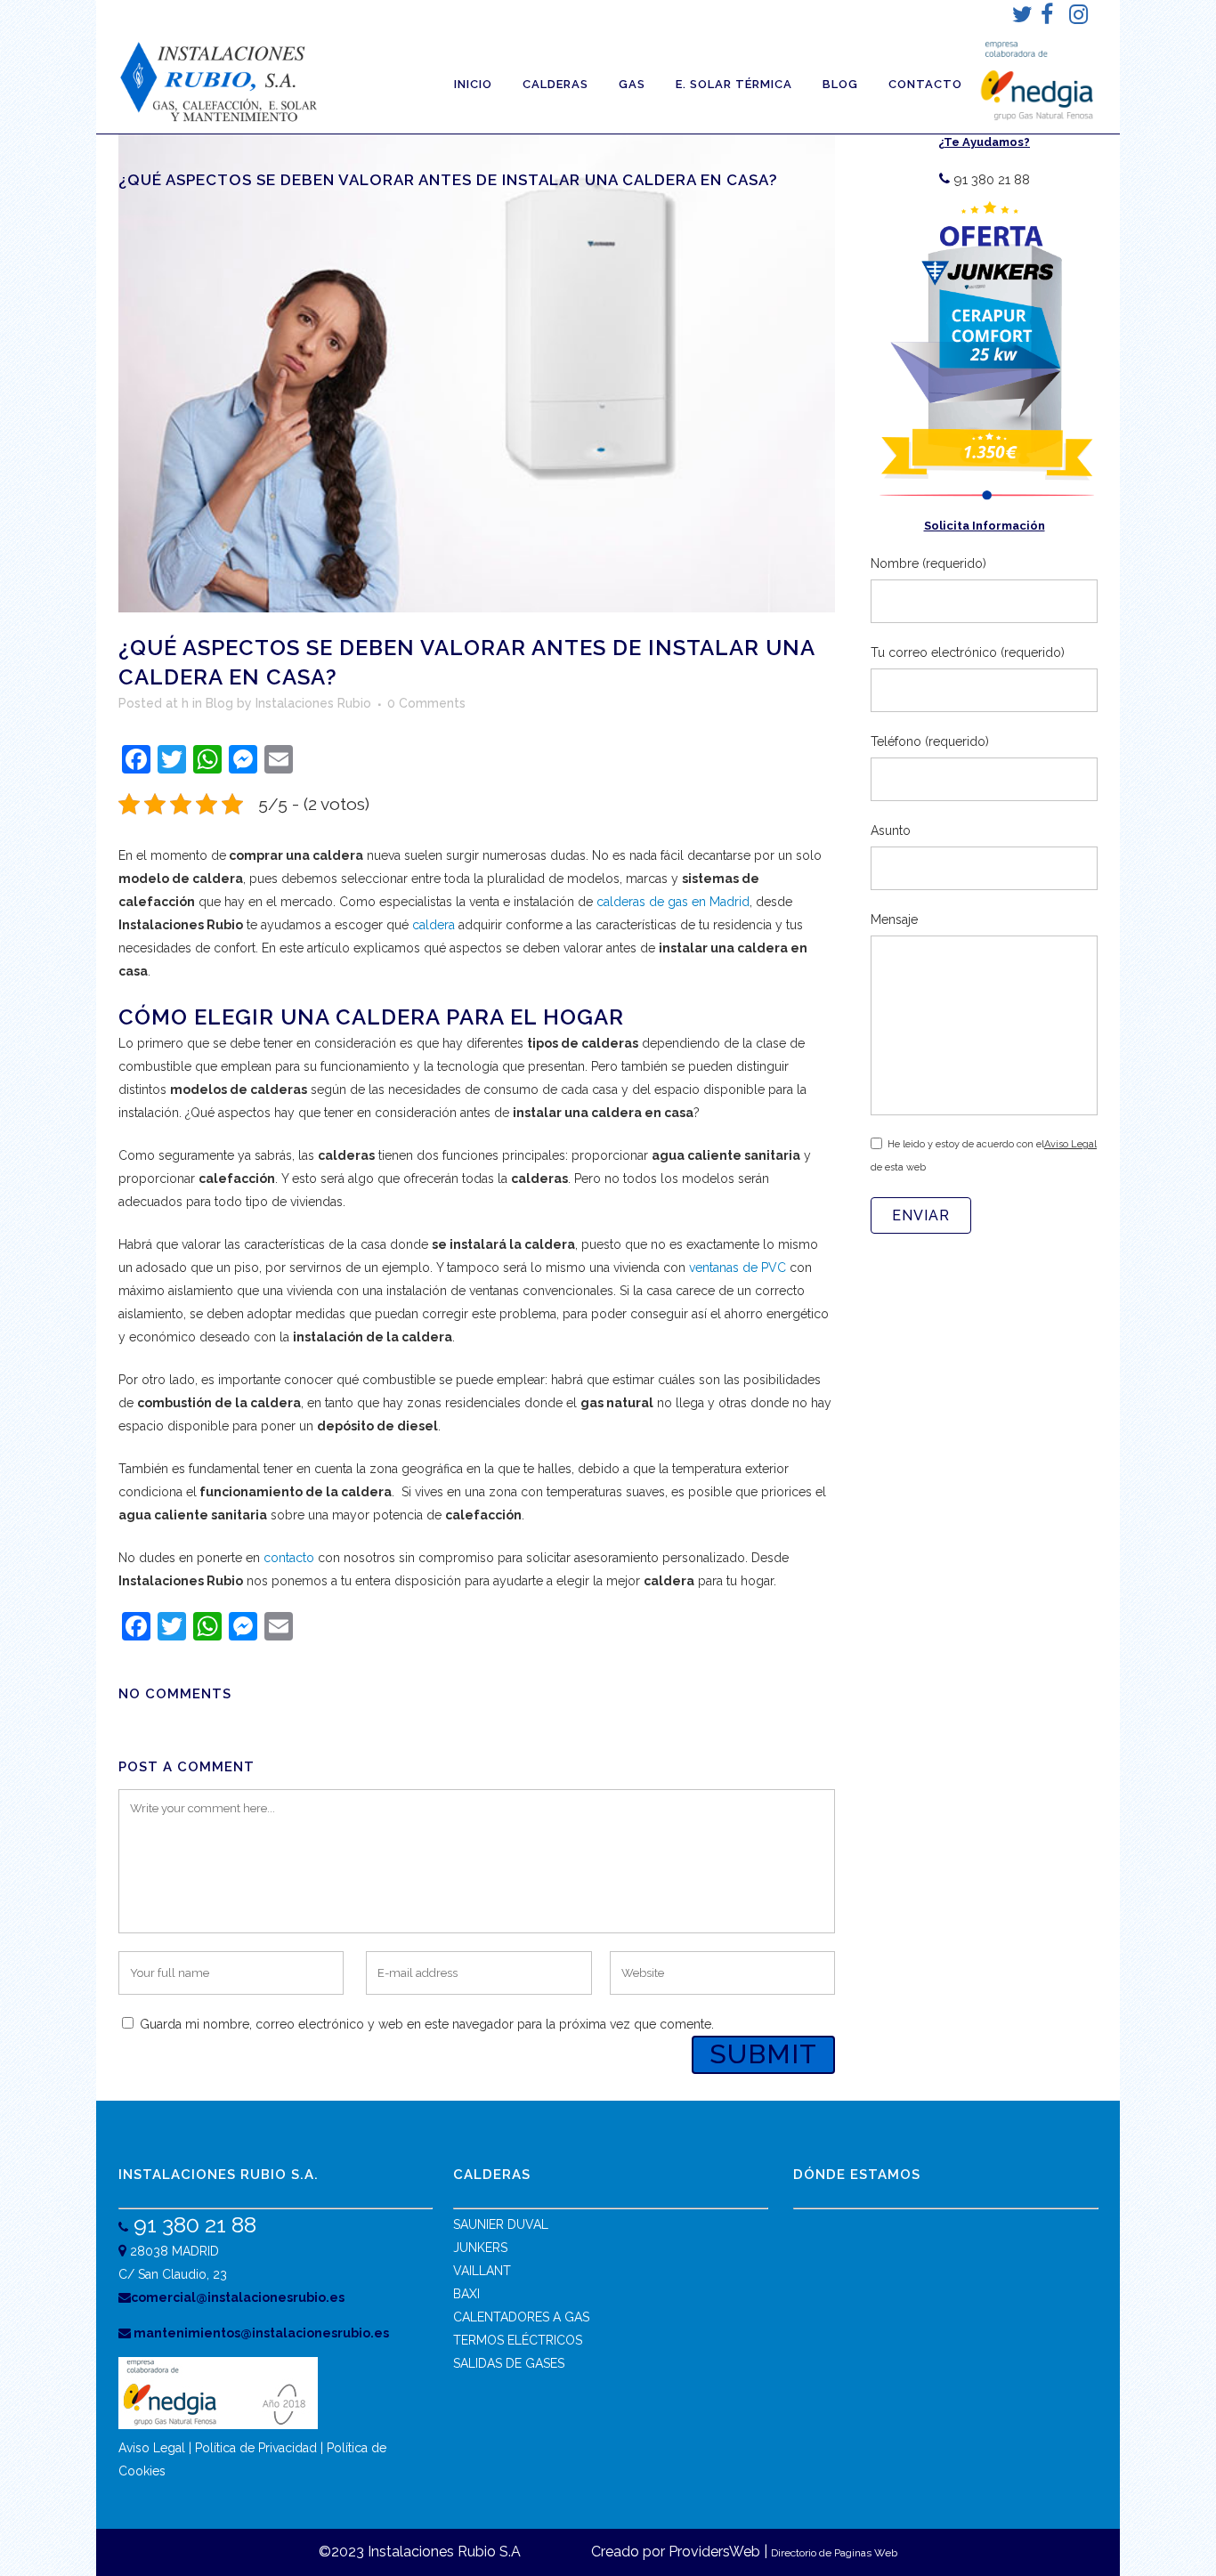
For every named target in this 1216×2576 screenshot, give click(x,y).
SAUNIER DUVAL (501, 2224)
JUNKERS (480, 2248)
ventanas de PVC (738, 1268)
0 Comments (426, 703)
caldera (434, 925)
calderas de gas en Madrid (673, 902)
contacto (289, 1558)
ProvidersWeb (714, 2552)
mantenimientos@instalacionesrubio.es (260, 2333)
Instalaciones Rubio (313, 703)
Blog (219, 703)
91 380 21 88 (192, 2224)
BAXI (466, 2294)
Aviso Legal (1070, 1144)
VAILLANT (482, 2271)
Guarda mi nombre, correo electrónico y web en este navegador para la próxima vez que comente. (427, 2024)
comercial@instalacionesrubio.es (238, 2297)
